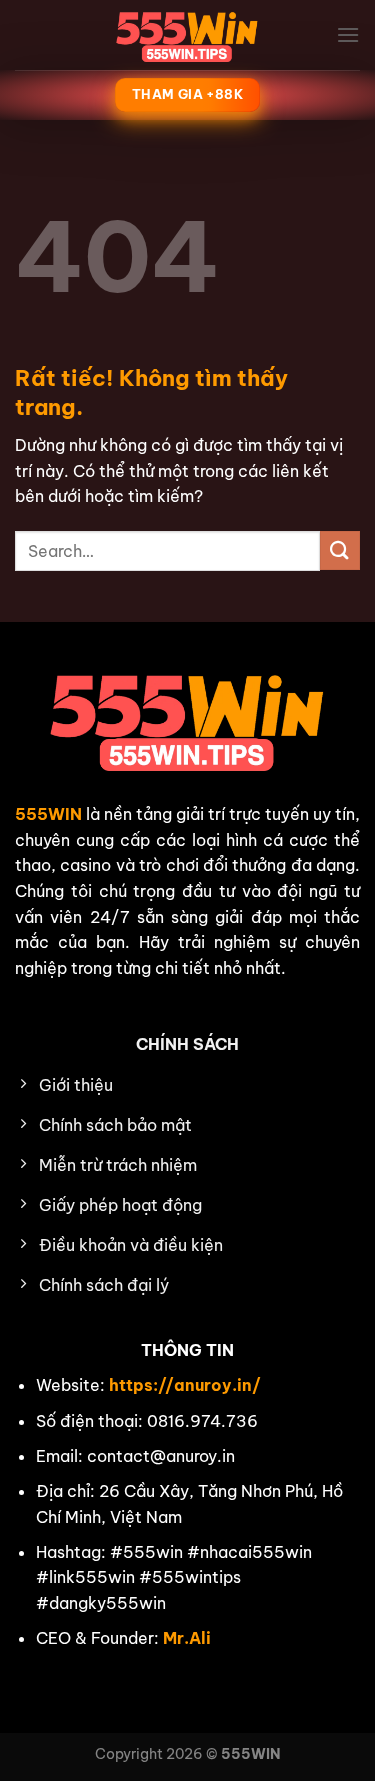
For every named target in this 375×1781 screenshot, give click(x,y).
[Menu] (348, 34)
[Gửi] (340, 550)
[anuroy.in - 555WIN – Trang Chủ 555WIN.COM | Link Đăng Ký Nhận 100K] (188, 35)
